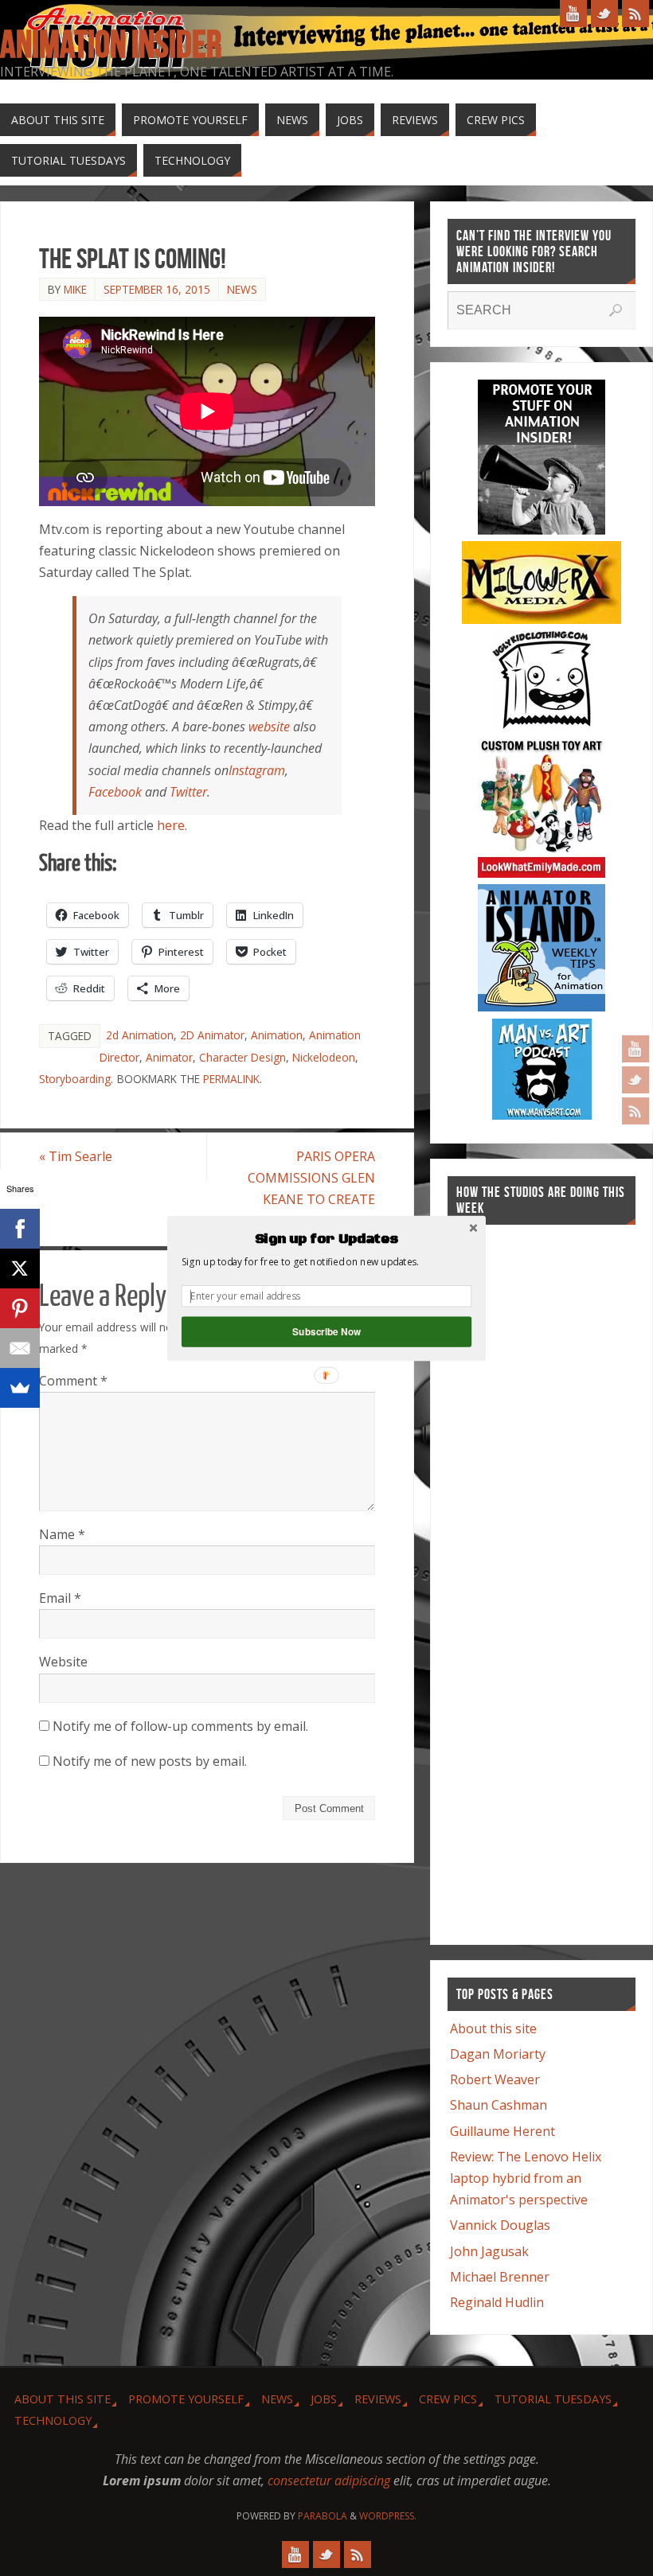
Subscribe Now (326, 1331)
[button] (326, 1239)
